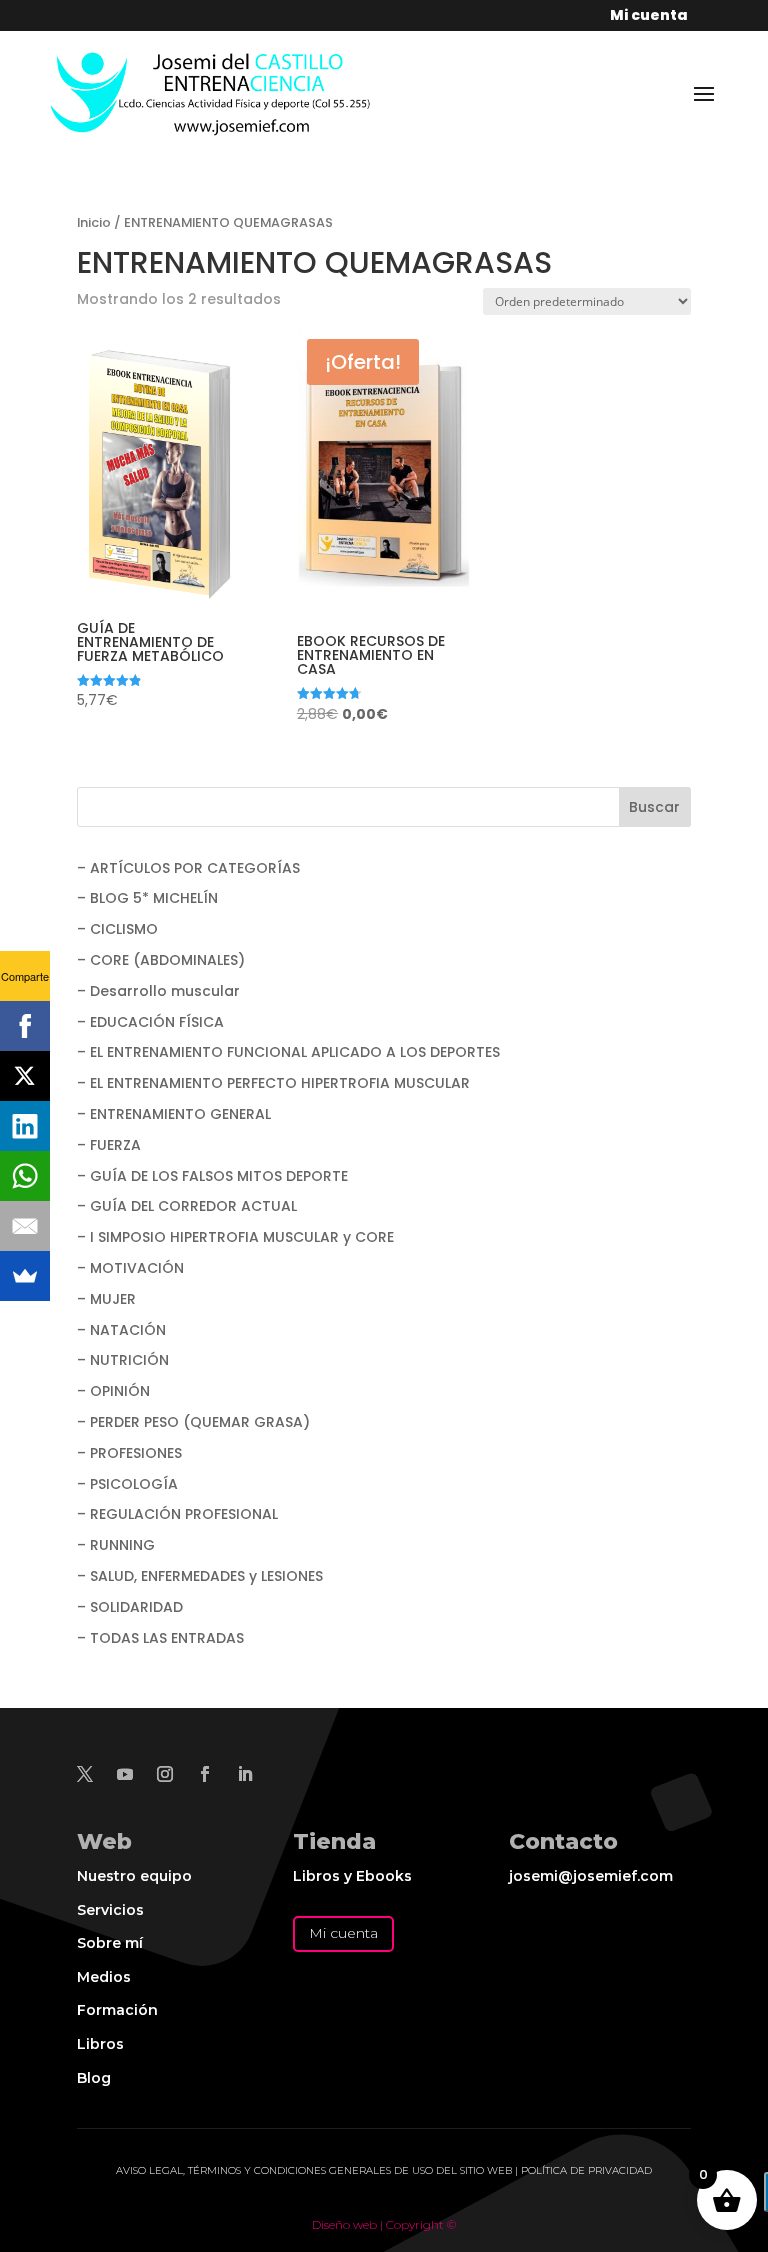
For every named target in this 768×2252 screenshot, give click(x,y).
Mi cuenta (343, 1933)
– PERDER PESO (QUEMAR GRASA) (193, 1422)
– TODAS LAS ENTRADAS (160, 1638)
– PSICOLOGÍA (127, 1484)
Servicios (110, 1910)
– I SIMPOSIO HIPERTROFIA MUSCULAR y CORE (235, 1237)
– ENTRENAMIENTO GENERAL (174, 1114)
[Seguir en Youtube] (125, 1774)
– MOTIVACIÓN (130, 1268)
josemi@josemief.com (591, 1876)
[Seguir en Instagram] (165, 1774)
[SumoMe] (25, 1276)
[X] (25, 1076)
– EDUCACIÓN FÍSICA (150, 1022)
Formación (117, 2010)
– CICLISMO (117, 929)
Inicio (94, 222)
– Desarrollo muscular (158, 991)
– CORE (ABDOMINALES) (161, 960)
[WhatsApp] (25, 1176)
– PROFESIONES (129, 1453)
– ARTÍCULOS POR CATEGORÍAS (188, 868)
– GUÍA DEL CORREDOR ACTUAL (187, 1206)
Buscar (654, 807)
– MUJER (106, 1299)
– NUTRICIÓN (123, 1360)
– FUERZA (109, 1145)
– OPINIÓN (113, 1391)
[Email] (25, 1226)
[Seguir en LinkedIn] (245, 1774)
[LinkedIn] (25, 1126)
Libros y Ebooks (352, 1876)
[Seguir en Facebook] (205, 1774)
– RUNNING (116, 1545)
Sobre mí (110, 1943)
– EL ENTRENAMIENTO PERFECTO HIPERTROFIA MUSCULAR (273, 1083)
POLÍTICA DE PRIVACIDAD (586, 2170)
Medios (104, 1977)
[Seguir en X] (85, 1774)
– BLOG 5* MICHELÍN (147, 898)
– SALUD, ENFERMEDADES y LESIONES (200, 1576)
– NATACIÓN (121, 1330)
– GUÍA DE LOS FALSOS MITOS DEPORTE (212, 1176)
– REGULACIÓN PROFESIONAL (177, 1514)
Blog (94, 2078)
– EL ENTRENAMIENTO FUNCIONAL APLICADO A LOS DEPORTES (288, 1052)
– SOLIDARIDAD (130, 1607)
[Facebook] (25, 1026)
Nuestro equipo (134, 1876)
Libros (100, 2044)
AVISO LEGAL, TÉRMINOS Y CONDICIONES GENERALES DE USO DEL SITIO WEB (314, 2170)
